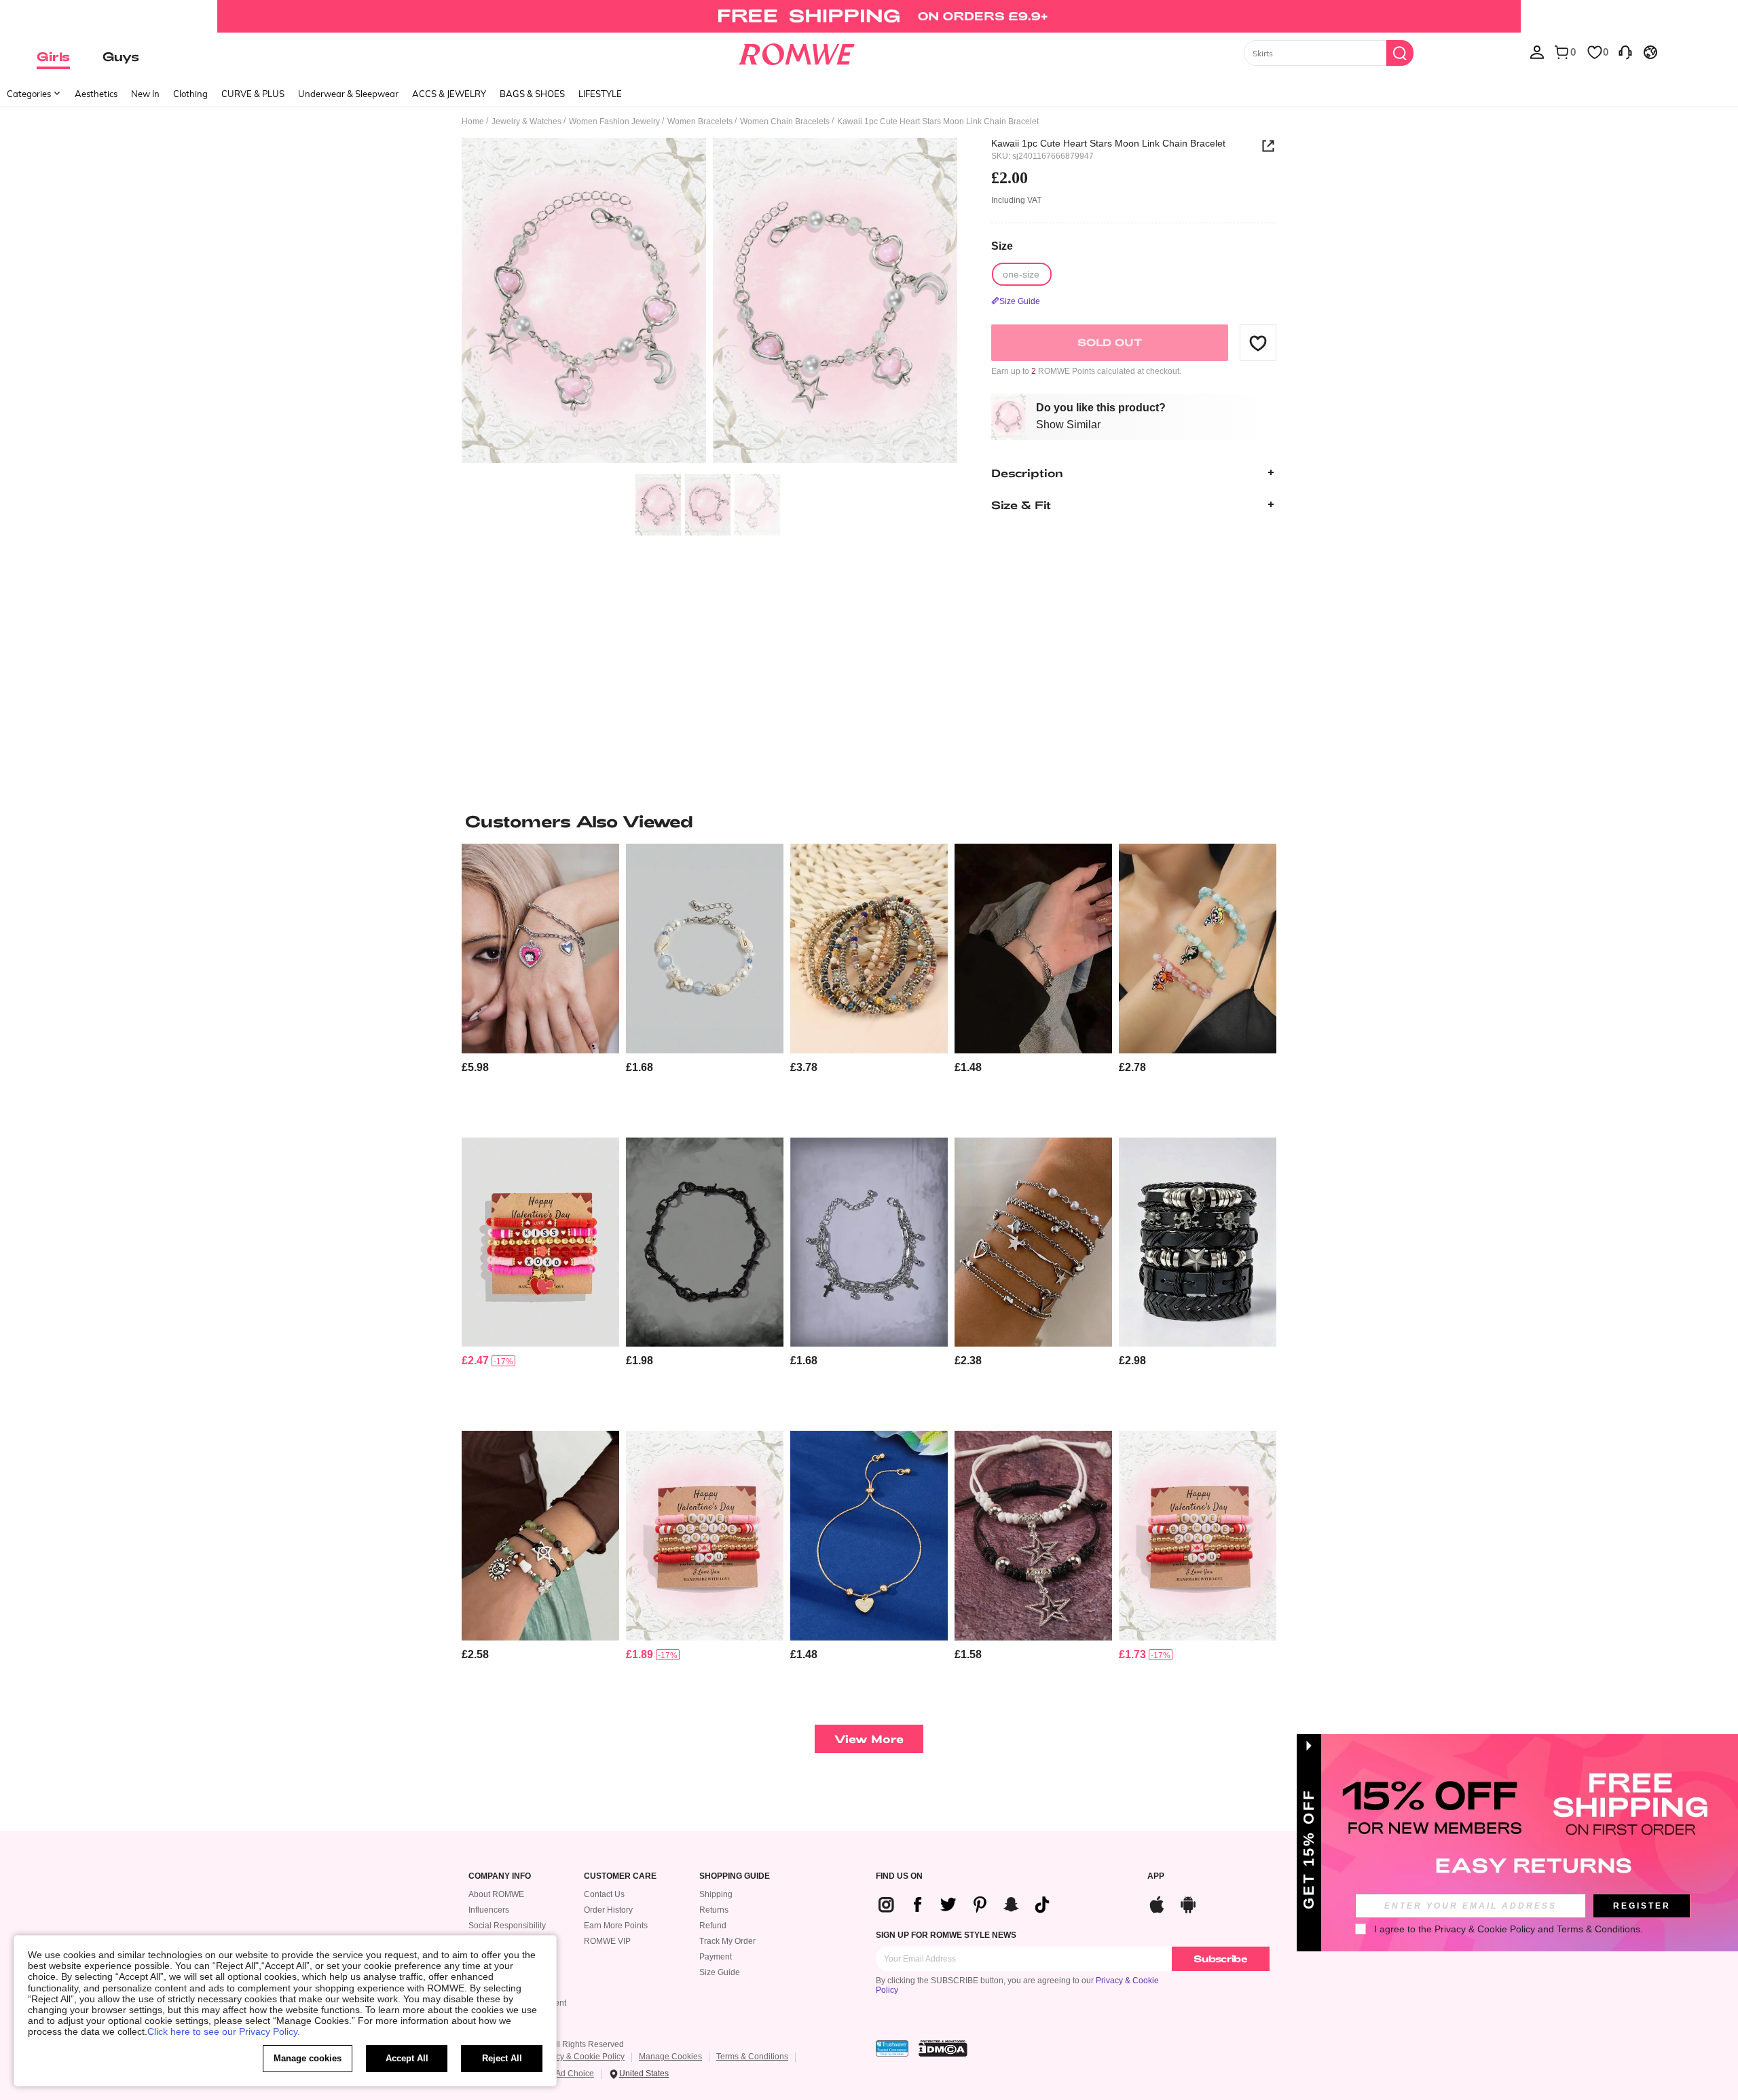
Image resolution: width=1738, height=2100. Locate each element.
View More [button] (869, 1739)
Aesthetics (96, 94)
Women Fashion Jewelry (614, 121)
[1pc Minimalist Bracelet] (705, 1242)
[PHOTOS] (709, 302)
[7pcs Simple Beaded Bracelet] (869, 949)
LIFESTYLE (600, 94)
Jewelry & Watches (526, 121)
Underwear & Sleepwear (348, 94)
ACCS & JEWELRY (449, 94)
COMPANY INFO (500, 1876)
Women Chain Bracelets (785, 121)
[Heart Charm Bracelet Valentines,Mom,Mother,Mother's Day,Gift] (869, 1536)
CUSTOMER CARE (620, 1876)
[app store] (1157, 1903)
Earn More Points (616, 1926)
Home (473, 121)
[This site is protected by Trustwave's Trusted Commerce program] (892, 2048)
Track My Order (727, 1941)
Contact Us (604, 1894)
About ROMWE (496, 1894)
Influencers (489, 1910)
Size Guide (720, 1972)
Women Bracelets (700, 121)
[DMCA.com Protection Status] (943, 2048)
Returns (714, 1910)
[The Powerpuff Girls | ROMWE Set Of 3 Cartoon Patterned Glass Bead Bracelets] (1198, 949)
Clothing (190, 94)
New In (145, 94)
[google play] (1188, 1903)
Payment (716, 1957)
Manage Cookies (670, 2057)
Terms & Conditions (752, 2057)
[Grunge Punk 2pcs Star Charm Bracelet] (1033, 1536)
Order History (608, 1910)
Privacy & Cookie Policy (581, 2057)
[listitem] (540, 985)
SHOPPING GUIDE (735, 1876)
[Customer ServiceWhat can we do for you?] (1625, 52)
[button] (1258, 343)
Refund (713, 1926)
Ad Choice (575, 2074)
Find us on (899, 1876)
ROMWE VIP (607, 1941)
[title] (869, 821)
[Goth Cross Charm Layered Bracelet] (869, 1242)
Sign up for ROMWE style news (946, 1935)
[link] (869, 16)
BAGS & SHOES (532, 94)
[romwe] (796, 52)
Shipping (716, 1894)
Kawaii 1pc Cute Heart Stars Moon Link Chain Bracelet (1108, 143)
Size (1002, 245)
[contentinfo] (475, 1067)
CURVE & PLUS (253, 94)
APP (1156, 1876)
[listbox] (1537, 52)
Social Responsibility (507, 1926)
